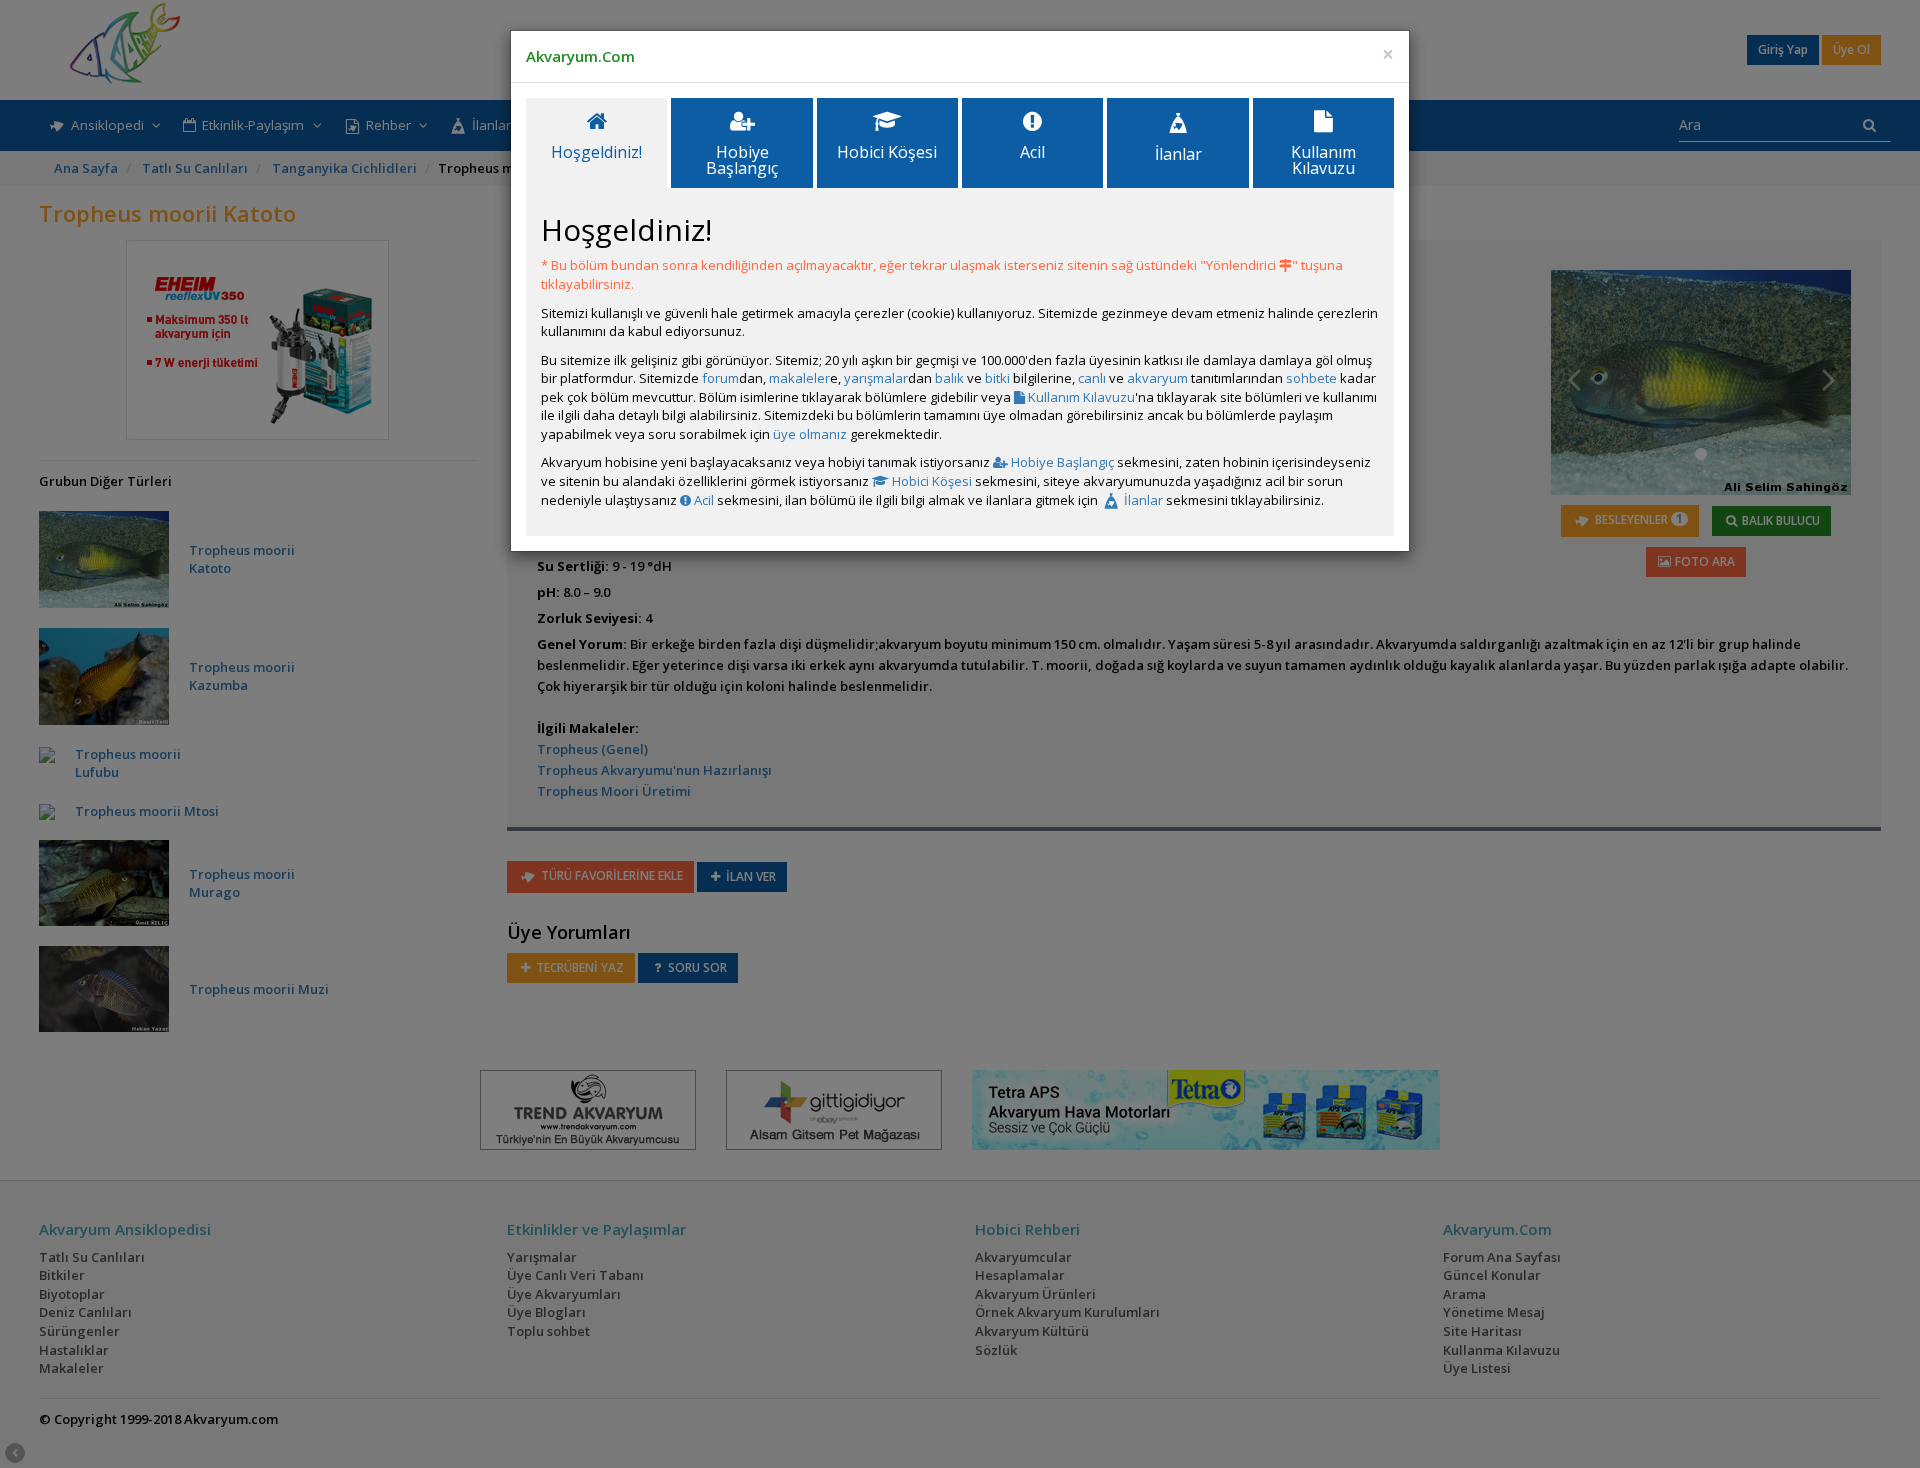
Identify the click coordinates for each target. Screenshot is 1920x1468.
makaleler (799, 378)
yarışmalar (876, 378)
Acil (702, 500)
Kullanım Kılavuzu (1080, 397)
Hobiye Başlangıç (1061, 462)
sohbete (1311, 378)
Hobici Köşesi (930, 481)
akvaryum (1157, 378)
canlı (1092, 378)
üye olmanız (810, 434)
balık (949, 378)
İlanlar (1142, 500)
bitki (997, 378)
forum (720, 378)
